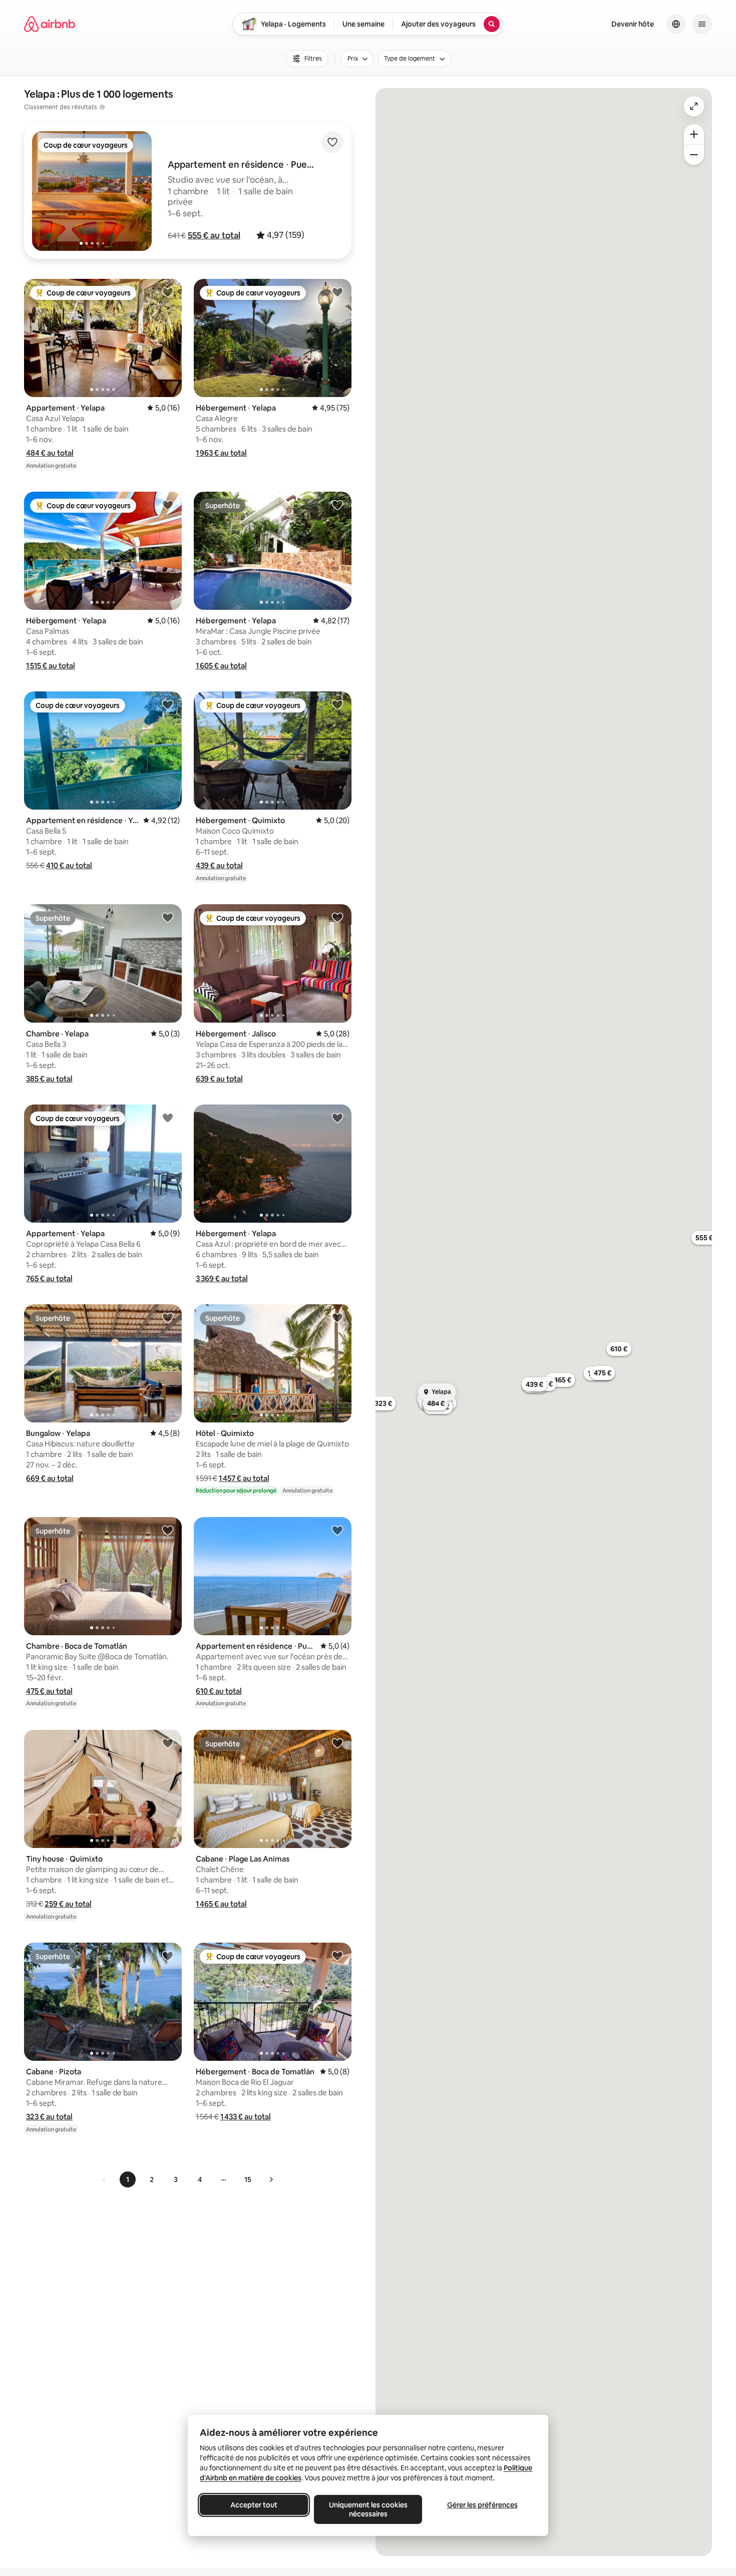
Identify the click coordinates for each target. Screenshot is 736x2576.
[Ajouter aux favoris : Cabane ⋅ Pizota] (168, 1956)
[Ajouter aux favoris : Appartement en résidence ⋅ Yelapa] (168, 704)
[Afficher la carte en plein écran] (694, 106)
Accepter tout (254, 2505)
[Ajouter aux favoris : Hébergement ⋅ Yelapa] (337, 292)
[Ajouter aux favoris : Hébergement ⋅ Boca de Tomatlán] (337, 1956)
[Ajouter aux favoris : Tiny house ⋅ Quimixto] (168, 1743)
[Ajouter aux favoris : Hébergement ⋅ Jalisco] (337, 917)
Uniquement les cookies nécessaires (368, 2509)
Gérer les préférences (482, 2505)
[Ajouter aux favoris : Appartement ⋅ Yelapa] (168, 292)
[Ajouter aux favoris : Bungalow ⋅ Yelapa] (168, 1317)
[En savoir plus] (102, 107)
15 (248, 2179)
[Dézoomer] (694, 134)
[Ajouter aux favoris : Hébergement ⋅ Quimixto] (337, 704)
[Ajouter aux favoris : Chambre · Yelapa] (168, 917)
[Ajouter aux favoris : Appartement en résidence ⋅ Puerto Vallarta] (337, 1530)
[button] (214, 235)
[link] (105, 2179)
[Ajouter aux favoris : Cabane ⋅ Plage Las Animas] (337, 1743)
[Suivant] (271, 2179)
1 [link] (128, 2179)
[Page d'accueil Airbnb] (50, 24)
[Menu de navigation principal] (702, 24)
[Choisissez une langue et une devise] (676, 24)
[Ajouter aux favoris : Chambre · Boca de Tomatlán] (168, 1530)
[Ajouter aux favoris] (332, 142)
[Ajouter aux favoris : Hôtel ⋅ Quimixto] (337, 1317)
